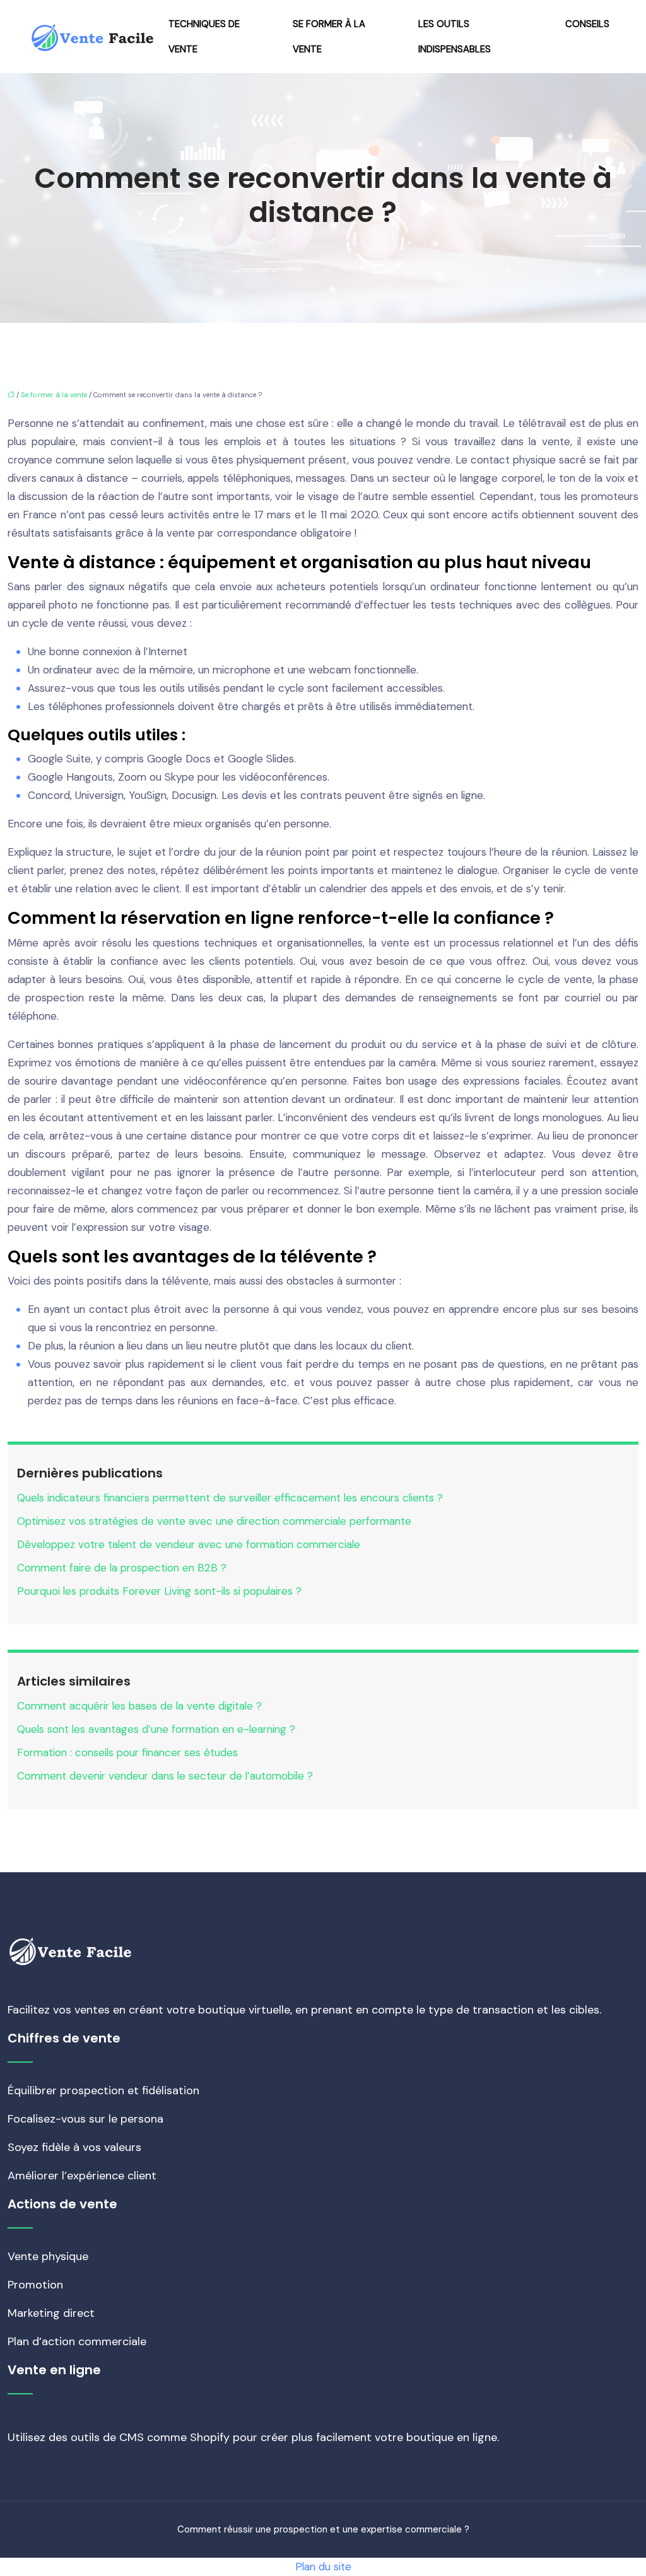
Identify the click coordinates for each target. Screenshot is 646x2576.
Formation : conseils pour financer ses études (127, 1752)
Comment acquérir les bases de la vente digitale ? (139, 1706)
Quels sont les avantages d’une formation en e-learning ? (156, 1729)
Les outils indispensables (455, 37)
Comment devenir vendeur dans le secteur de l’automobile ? (165, 1776)
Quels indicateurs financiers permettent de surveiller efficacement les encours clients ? (230, 1498)
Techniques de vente (204, 37)
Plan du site (323, 2567)
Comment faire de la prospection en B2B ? (122, 1568)
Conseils (587, 24)
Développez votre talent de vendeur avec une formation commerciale (189, 1544)
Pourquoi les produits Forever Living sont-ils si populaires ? (159, 1591)
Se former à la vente (329, 37)
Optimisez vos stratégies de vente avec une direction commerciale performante (214, 1521)
